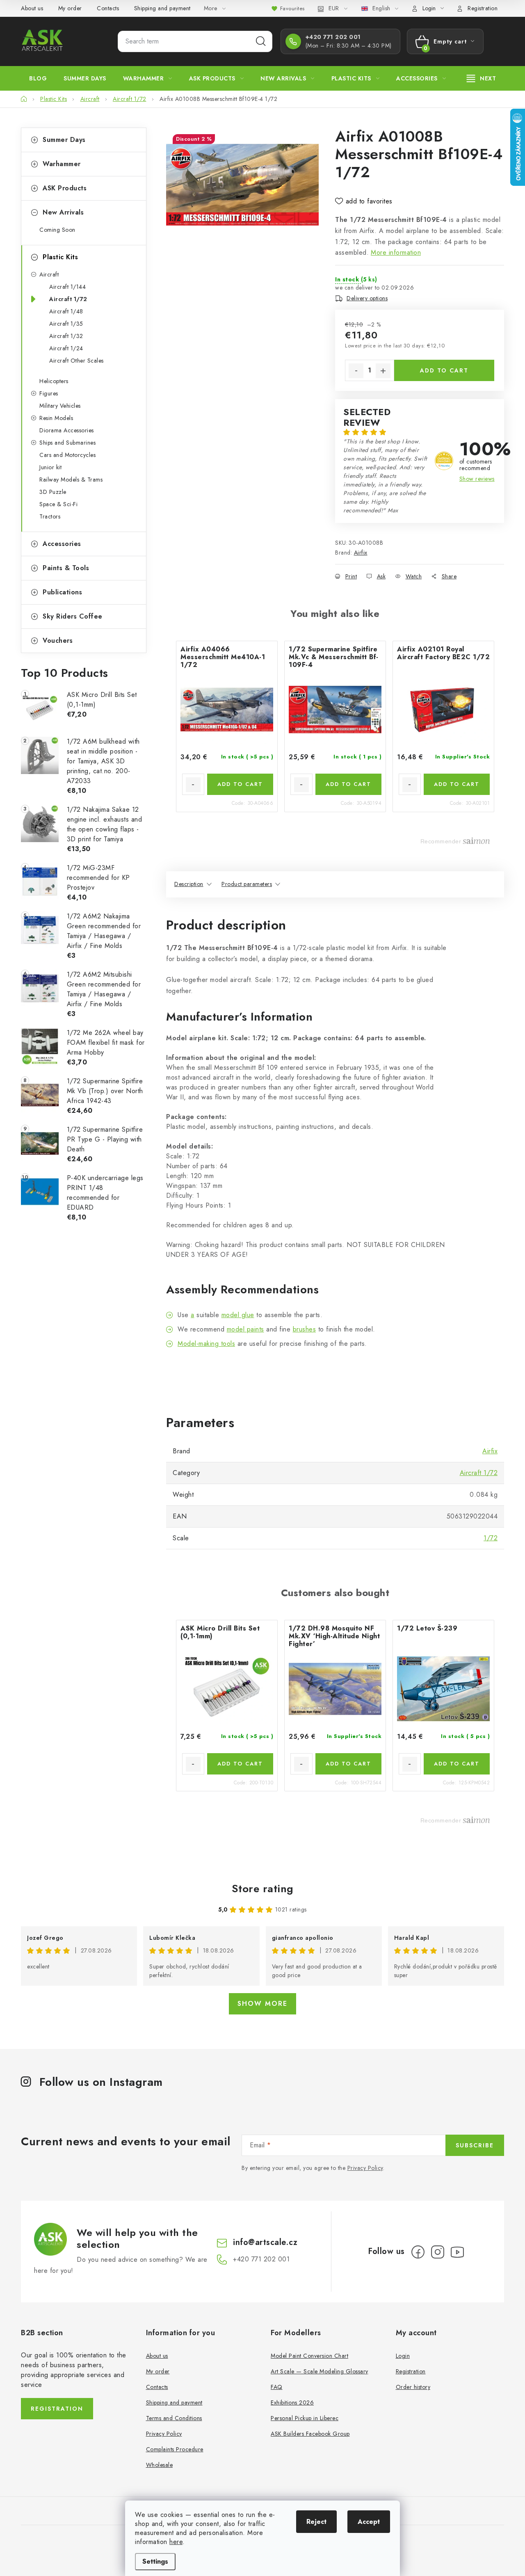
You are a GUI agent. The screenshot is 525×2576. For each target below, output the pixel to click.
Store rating (263, 1889)
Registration (483, 8)
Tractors (50, 516)
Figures (49, 393)
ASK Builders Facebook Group (310, 2434)
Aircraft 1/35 (66, 324)
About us (32, 8)
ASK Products (65, 188)
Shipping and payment (162, 8)
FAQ (277, 2387)
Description (189, 884)
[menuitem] (38, 78)
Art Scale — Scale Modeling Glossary (320, 2371)
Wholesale (160, 2465)
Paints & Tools (66, 568)
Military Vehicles (60, 406)
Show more (262, 2004)
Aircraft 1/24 (66, 348)
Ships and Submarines (67, 443)
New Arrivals (63, 212)
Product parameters (247, 884)
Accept (369, 2522)
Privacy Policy (365, 2168)
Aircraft (49, 274)
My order (70, 8)
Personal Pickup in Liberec (305, 2418)
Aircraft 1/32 (66, 336)
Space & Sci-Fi (58, 504)
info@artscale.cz (265, 2242)
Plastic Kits (60, 257)
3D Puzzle (53, 492)
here (176, 2542)
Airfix (361, 553)
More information (396, 252)
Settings (155, 2561)
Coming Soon (57, 230)
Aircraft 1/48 (66, 311)
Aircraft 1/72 (68, 299)
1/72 (491, 1538)
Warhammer (62, 164)
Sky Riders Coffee (73, 616)
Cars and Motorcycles (67, 455)
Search (261, 41)
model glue (238, 1315)
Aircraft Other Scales (76, 361)
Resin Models (56, 418)
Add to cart (444, 370)
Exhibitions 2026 (292, 2402)
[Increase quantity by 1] (383, 371)
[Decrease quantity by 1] (356, 371)
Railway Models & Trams (71, 480)
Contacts (108, 8)
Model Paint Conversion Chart (309, 2356)
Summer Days (64, 140)
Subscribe (475, 2145)
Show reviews (477, 479)
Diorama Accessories (67, 430)
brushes (305, 1329)
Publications (62, 592)
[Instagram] (438, 2252)
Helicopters (54, 381)
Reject (316, 2522)
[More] (482, 78)
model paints (245, 1329)
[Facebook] (418, 2252)
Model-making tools (206, 1344)
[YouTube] (457, 2252)
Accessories (62, 544)
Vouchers (58, 641)
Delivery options (367, 298)
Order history (413, 2387)
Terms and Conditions (174, 2418)
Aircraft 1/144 (67, 287)
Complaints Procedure (175, 2449)
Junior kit (50, 467)
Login (403, 2356)
